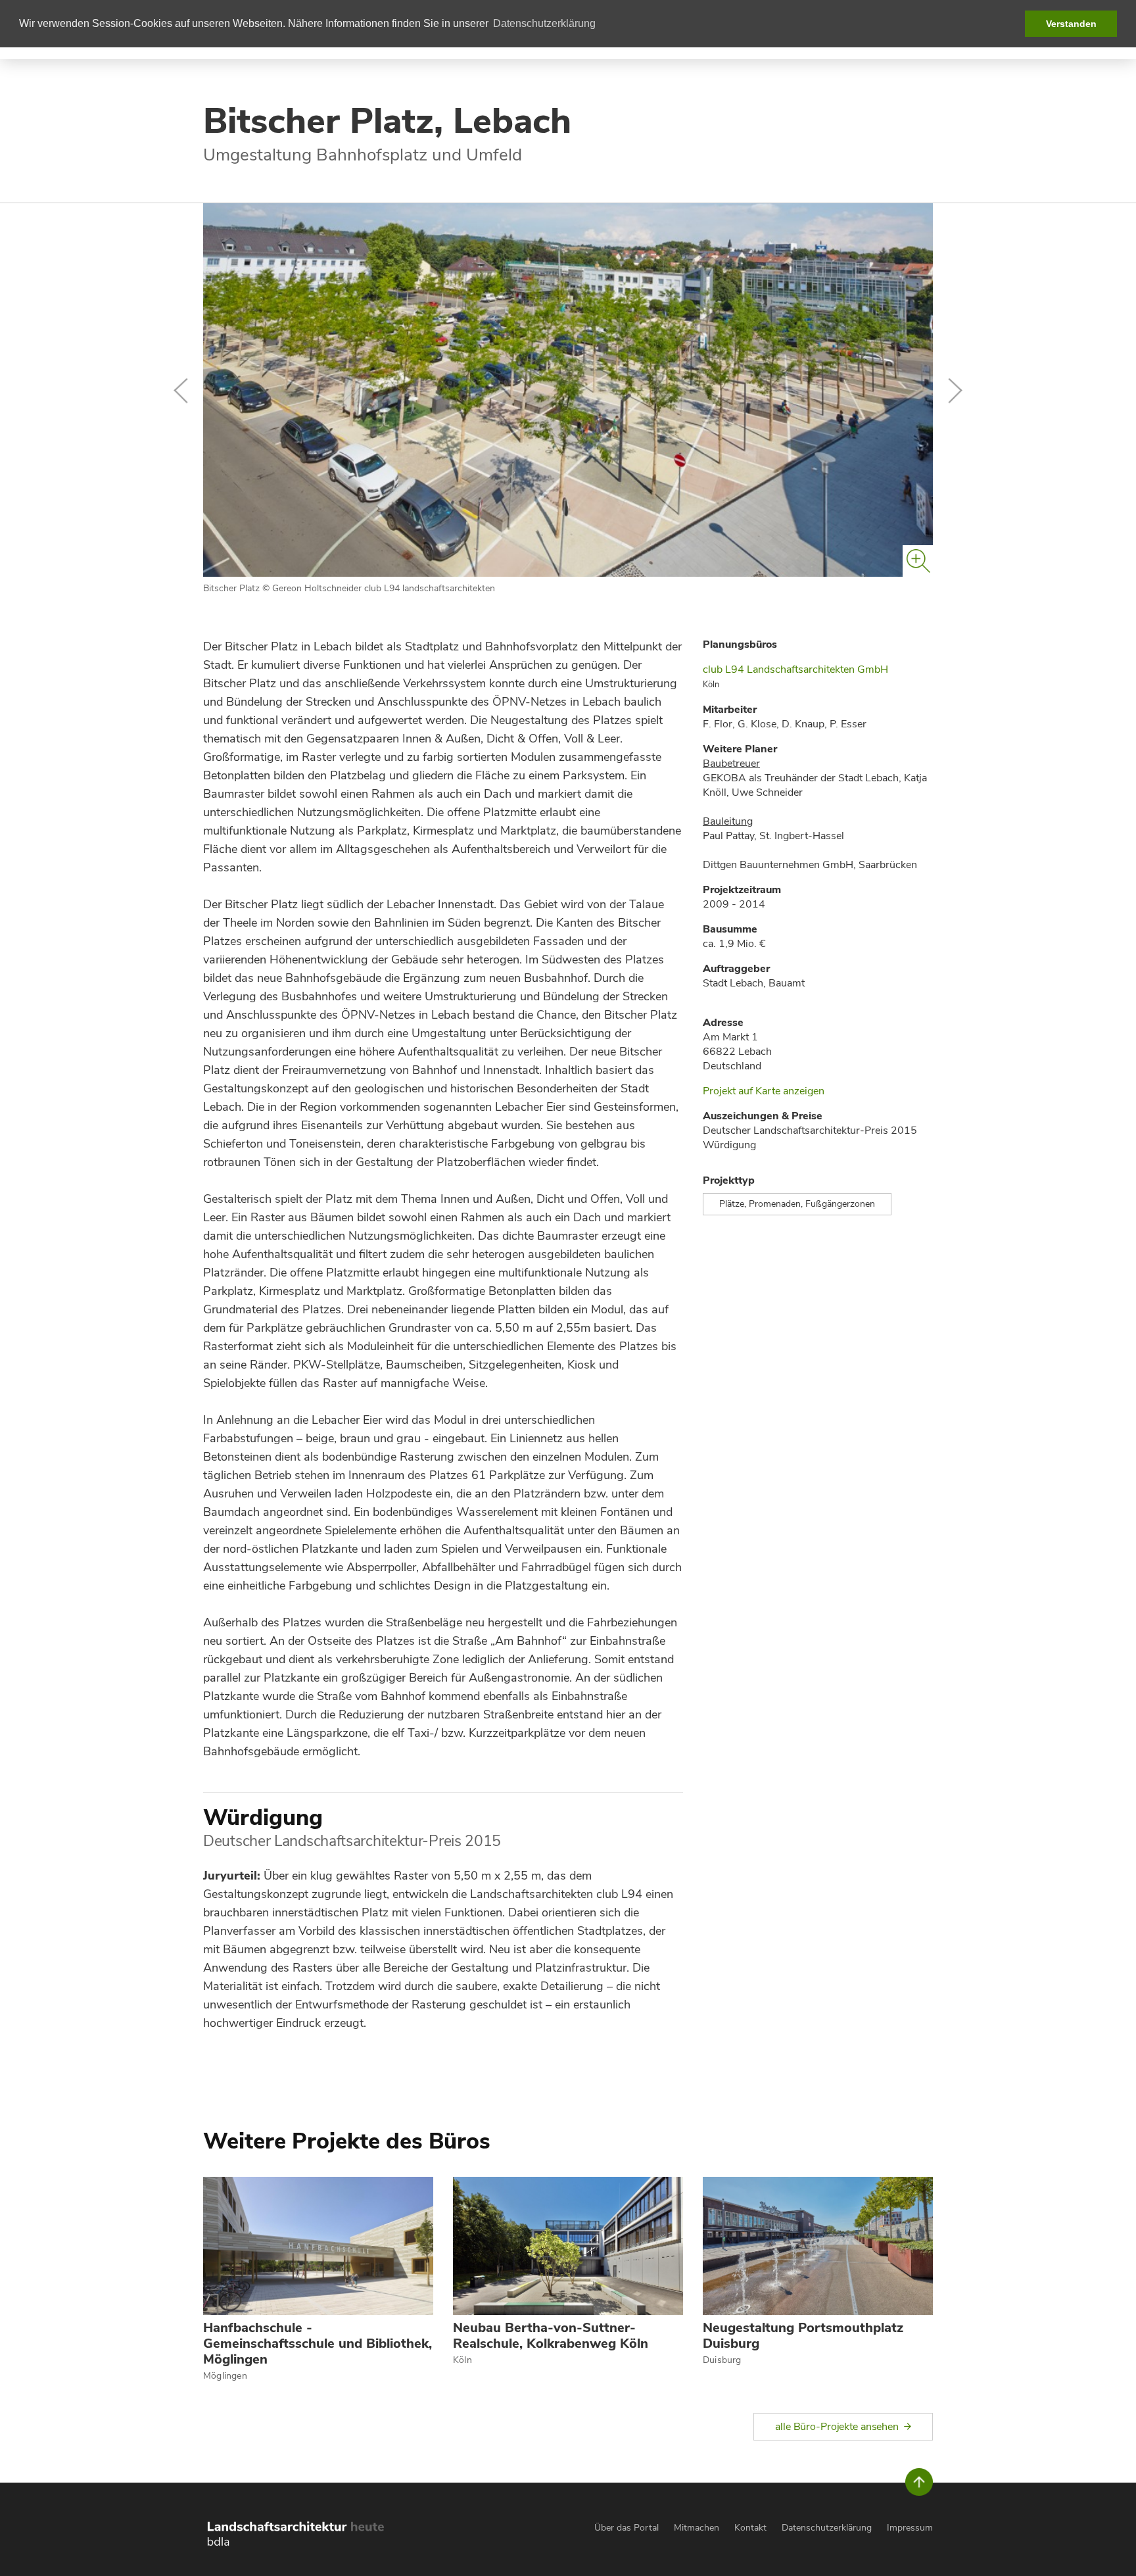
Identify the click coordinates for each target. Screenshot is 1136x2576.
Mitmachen (697, 2528)
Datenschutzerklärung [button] (544, 23)
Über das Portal (627, 2528)
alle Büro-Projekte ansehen (837, 2427)
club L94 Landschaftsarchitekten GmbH (795, 669)
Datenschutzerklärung (827, 2528)
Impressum (910, 2528)
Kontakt (750, 2528)
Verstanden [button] (1071, 24)
